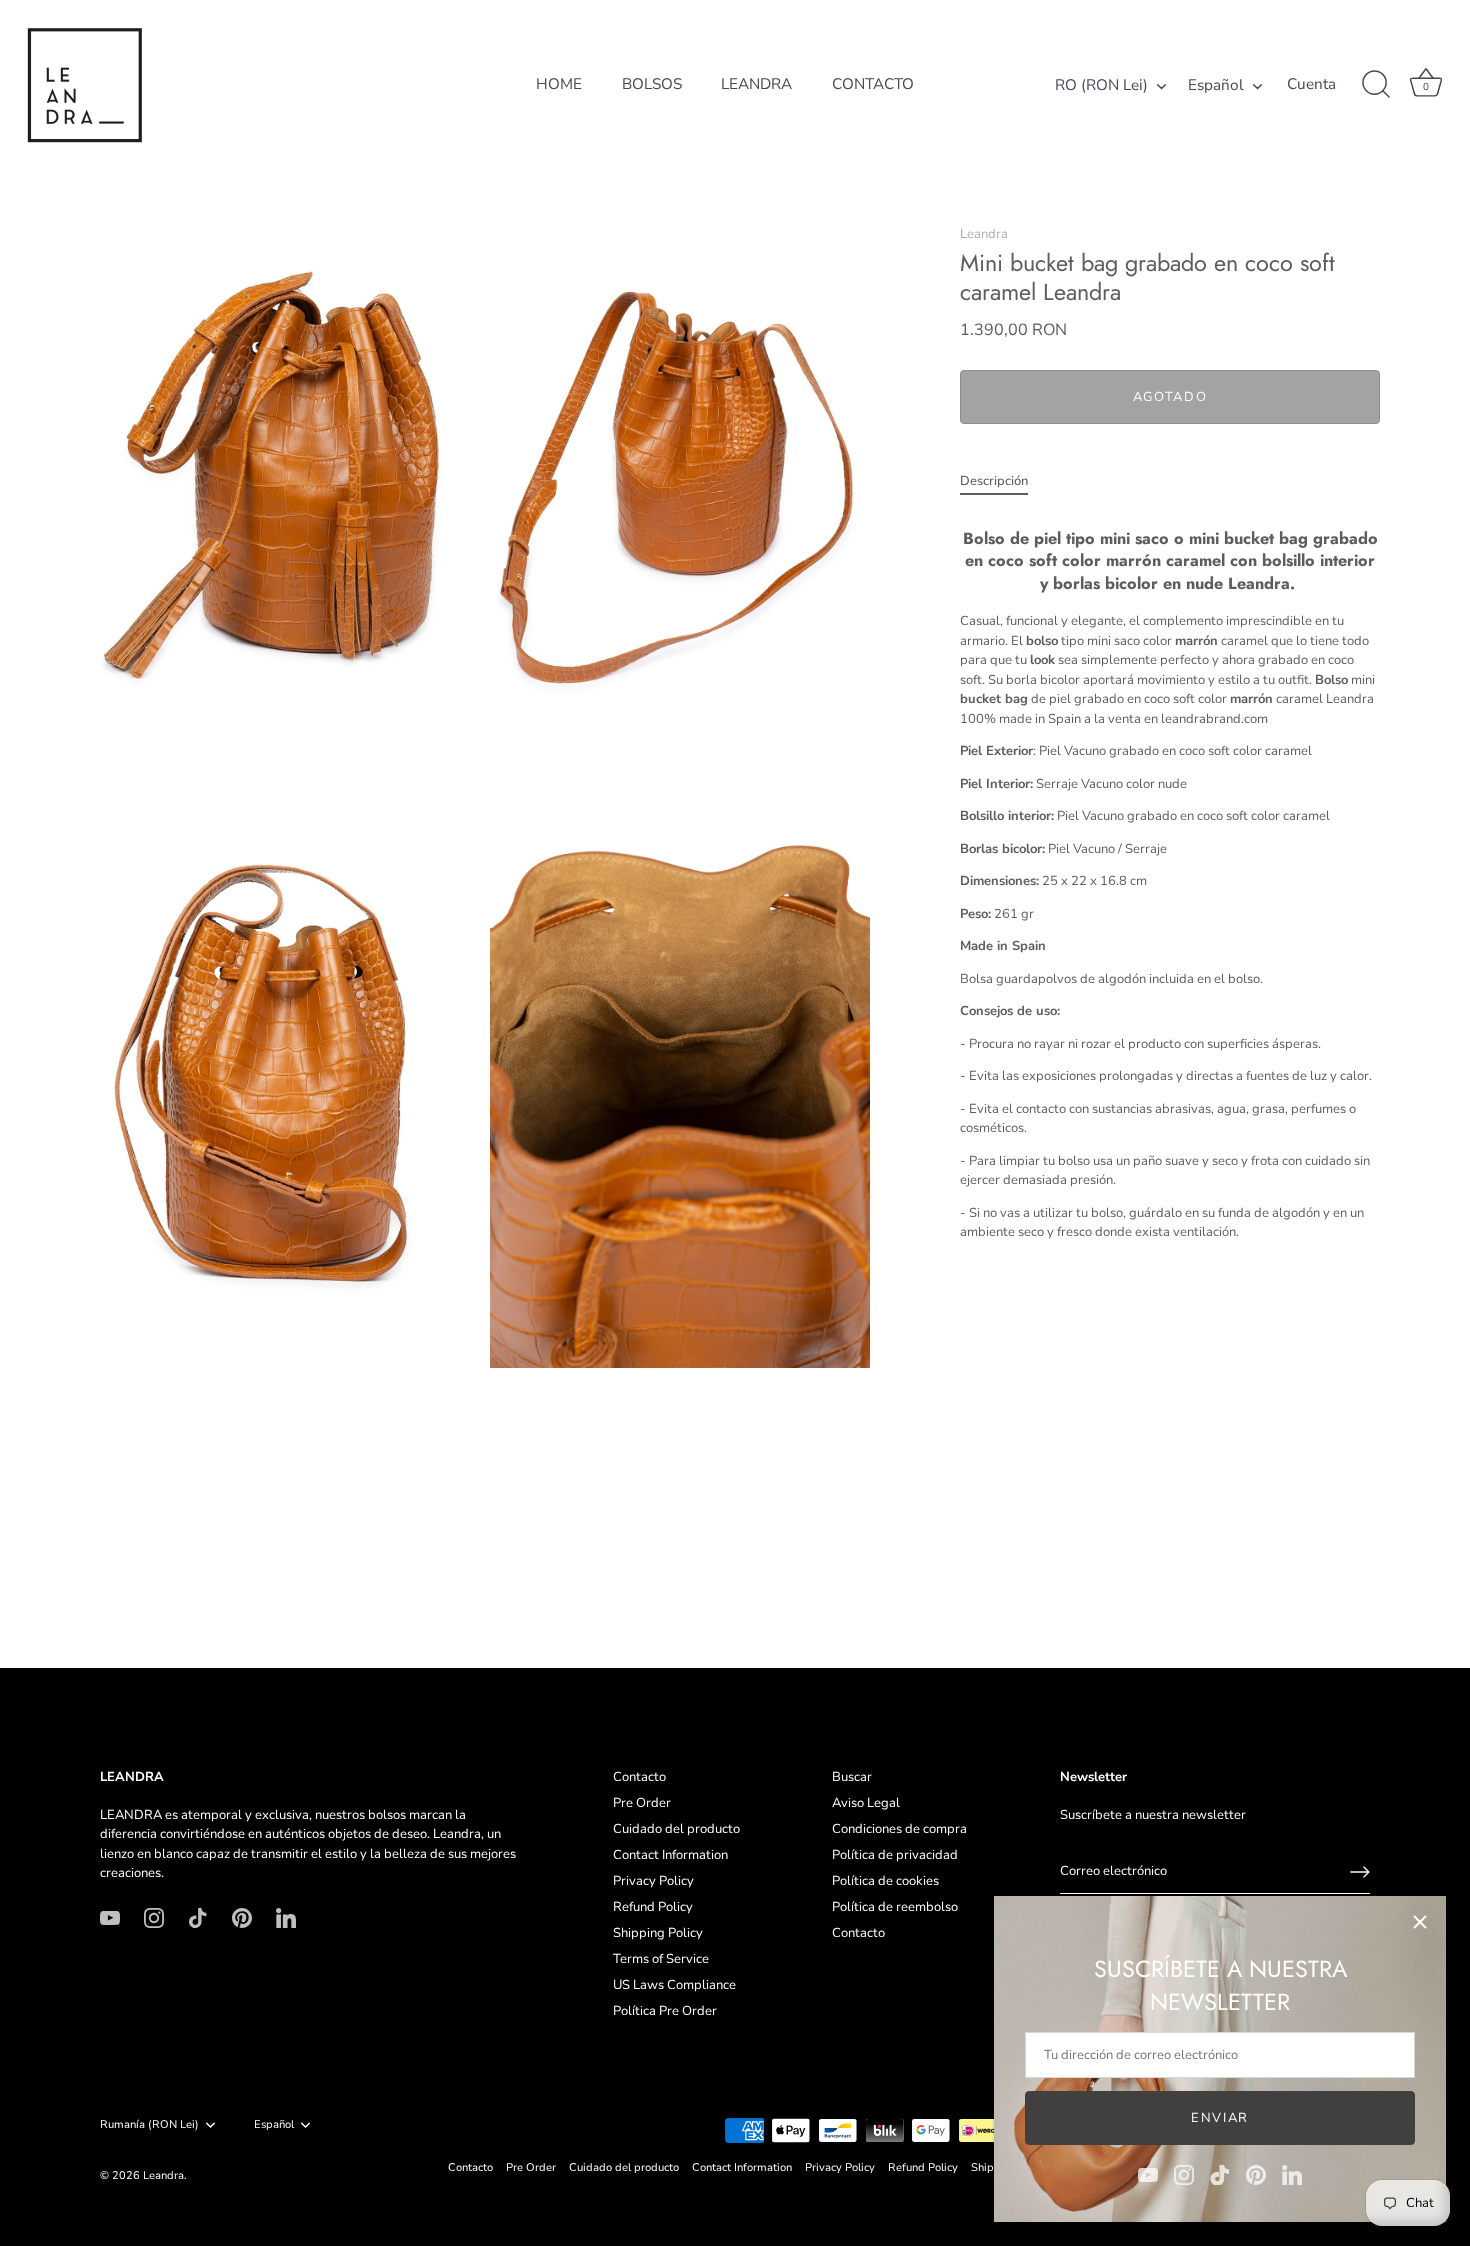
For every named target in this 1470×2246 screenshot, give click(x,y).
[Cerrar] (1420, 1922)
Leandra (984, 234)
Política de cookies (885, 1881)
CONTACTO (873, 84)
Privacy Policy (653, 1881)
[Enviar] (1360, 1872)
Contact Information (670, 1855)
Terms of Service (661, 1959)
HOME (559, 84)
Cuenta (1311, 84)
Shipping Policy (658, 1933)
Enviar (1220, 2118)
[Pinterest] (1256, 2174)
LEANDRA (756, 84)
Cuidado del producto (676, 1829)
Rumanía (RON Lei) (149, 2125)
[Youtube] (1148, 2174)
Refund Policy (653, 1907)
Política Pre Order (665, 2011)
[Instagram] (1184, 2174)
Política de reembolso (895, 1907)
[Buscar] (1376, 85)
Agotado (1170, 397)
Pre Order (642, 1803)
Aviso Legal (866, 1803)
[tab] (1004, 482)
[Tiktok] (1220, 2174)
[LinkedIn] (1292, 2174)
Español (1216, 85)
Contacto (639, 1777)
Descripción (994, 481)
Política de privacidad (895, 1855)
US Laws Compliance (674, 1985)
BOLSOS (652, 84)
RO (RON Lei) (1101, 85)
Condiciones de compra (899, 1829)
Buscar (852, 1777)
